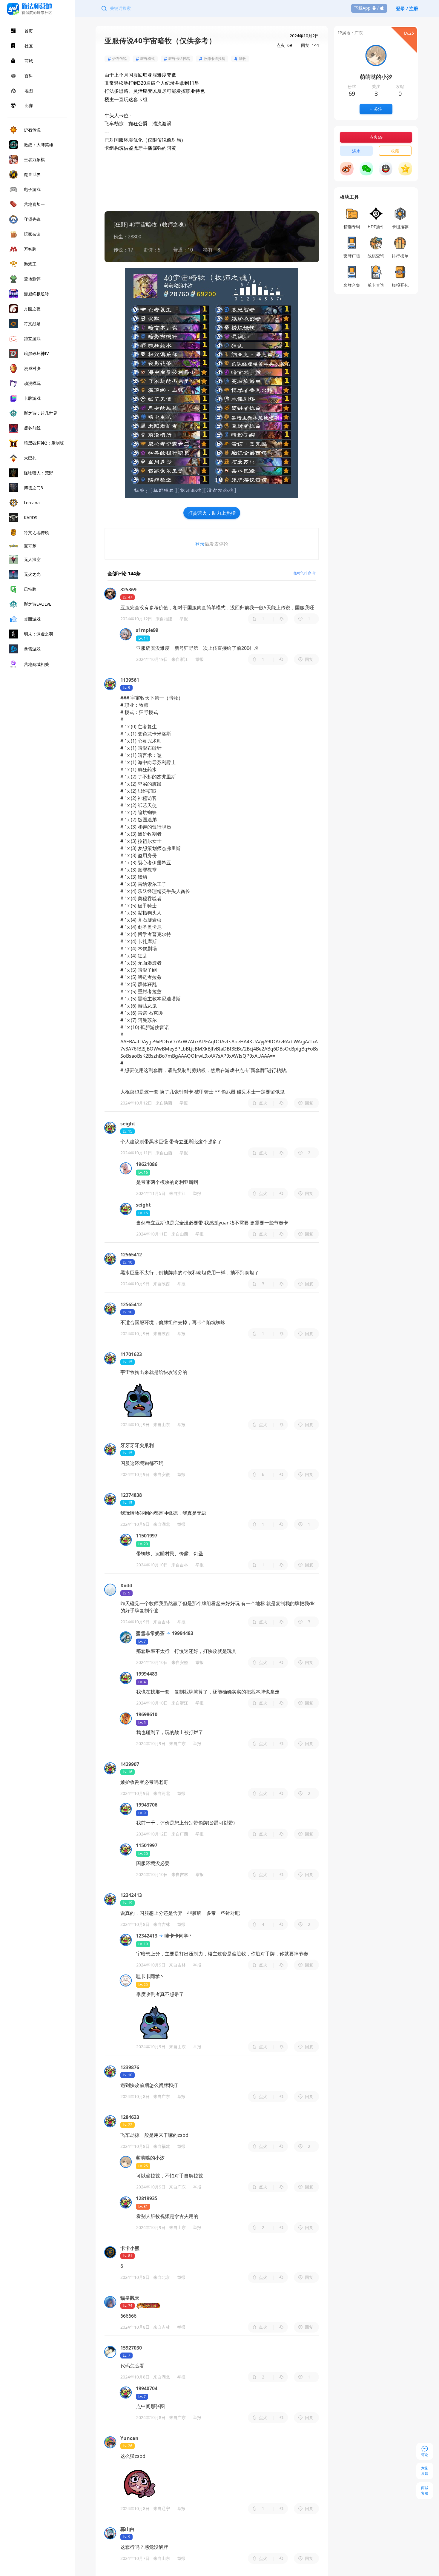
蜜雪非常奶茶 (150, 1633)
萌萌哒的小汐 (150, 2158)
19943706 (147, 1805)
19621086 (147, 1164)
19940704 (147, 2388)
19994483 (182, 1633)
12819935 (147, 2198)
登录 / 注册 (407, 8)
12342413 (147, 1936)
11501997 (147, 1536)
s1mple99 (147, 630)
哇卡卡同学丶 (178, 1936)
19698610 (147, 1714)
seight (143, 1205)
